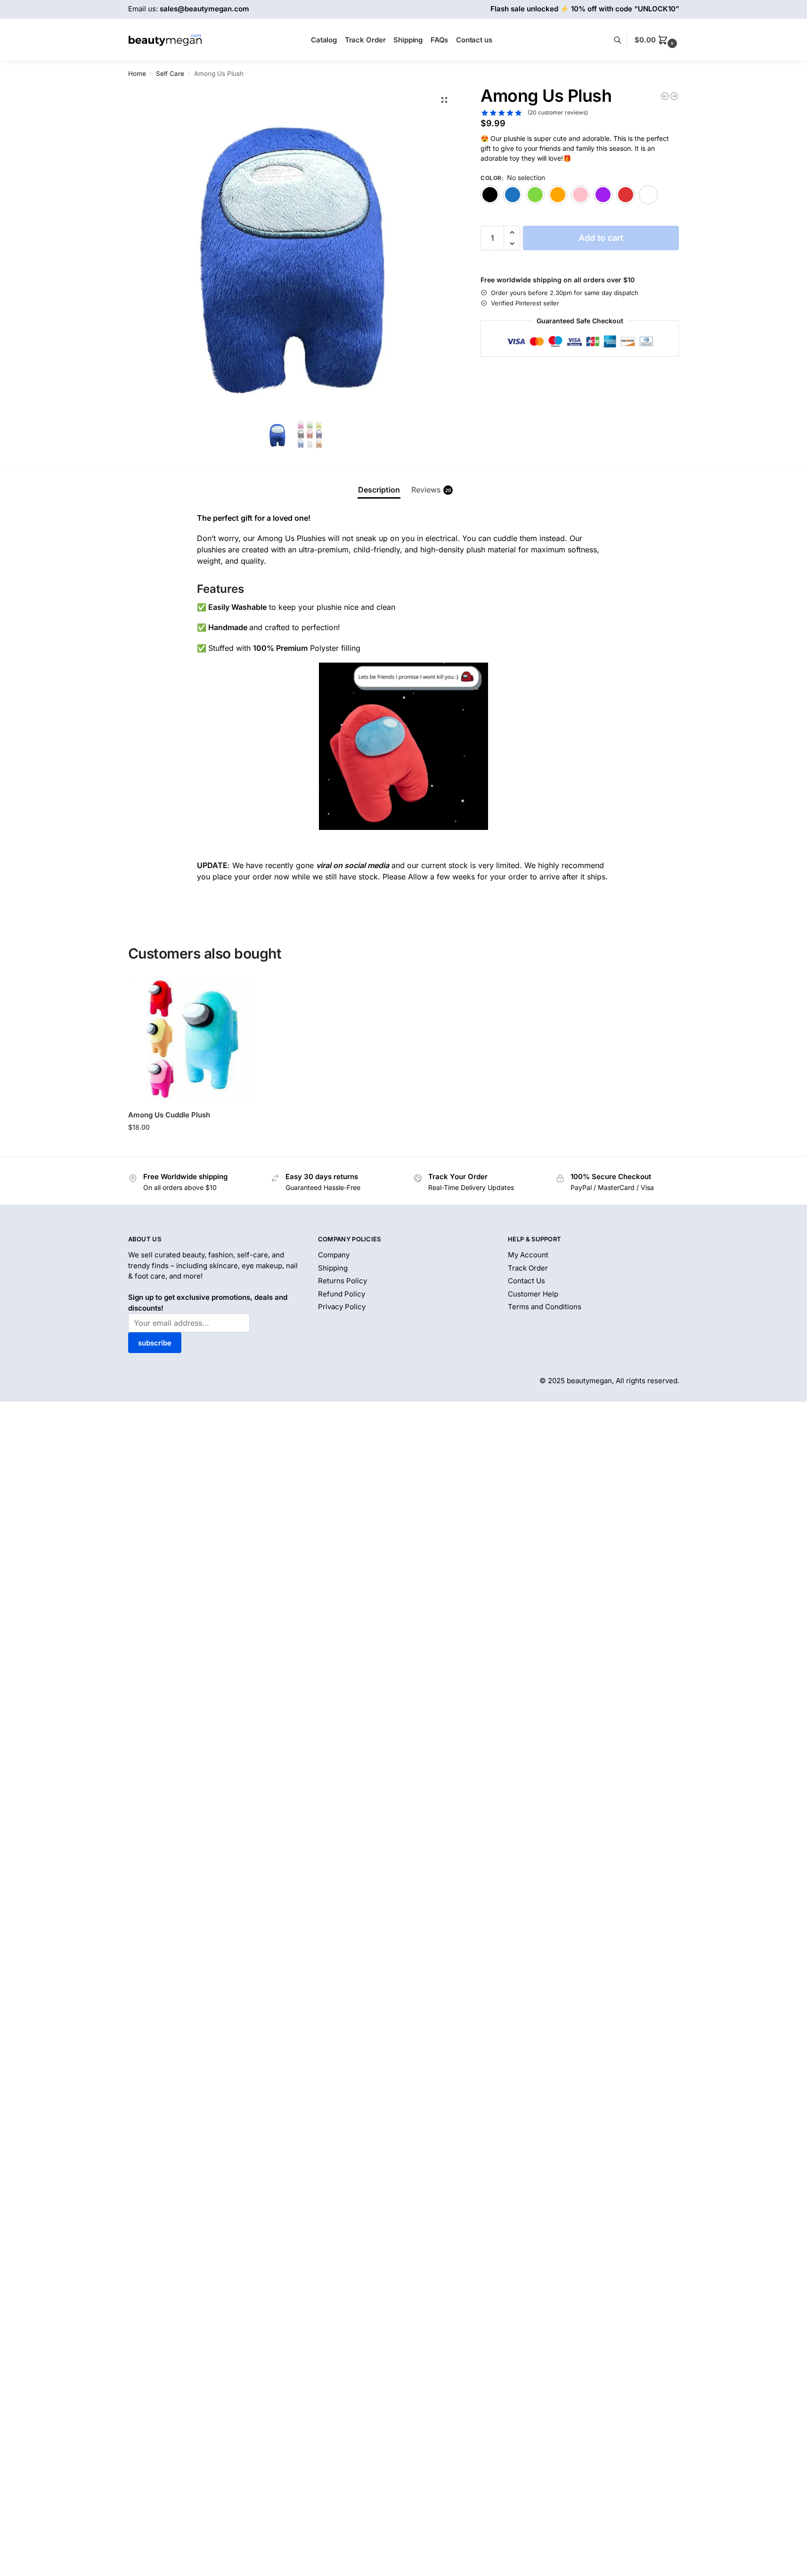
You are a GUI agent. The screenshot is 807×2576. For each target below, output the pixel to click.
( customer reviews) (558, 113)
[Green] (535, 195)
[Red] (626, 195)
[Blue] (513, 195)
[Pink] (580, 195)
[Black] (490, 195)
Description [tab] (379, 490)
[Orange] (558, 195)
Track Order (528, 1268)
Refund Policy (342, 1294)
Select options (192, 1147)
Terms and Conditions (545, 1307)
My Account (528, 1255)
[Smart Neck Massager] (665, 96)
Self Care (170, 74)
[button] (657, 40)
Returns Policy (342, 1281)
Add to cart (601, 238)
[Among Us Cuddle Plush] (192, 1040)
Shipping (333, 1268)
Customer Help (533, 1294)
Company (334, 1255)
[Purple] (603, 195)
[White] (648, 195)
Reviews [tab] (431, 490)
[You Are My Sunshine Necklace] (674, 96)
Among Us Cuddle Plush (169, 1115)
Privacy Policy (342, 1307)
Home (137, 74)
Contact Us (526, 1281)
